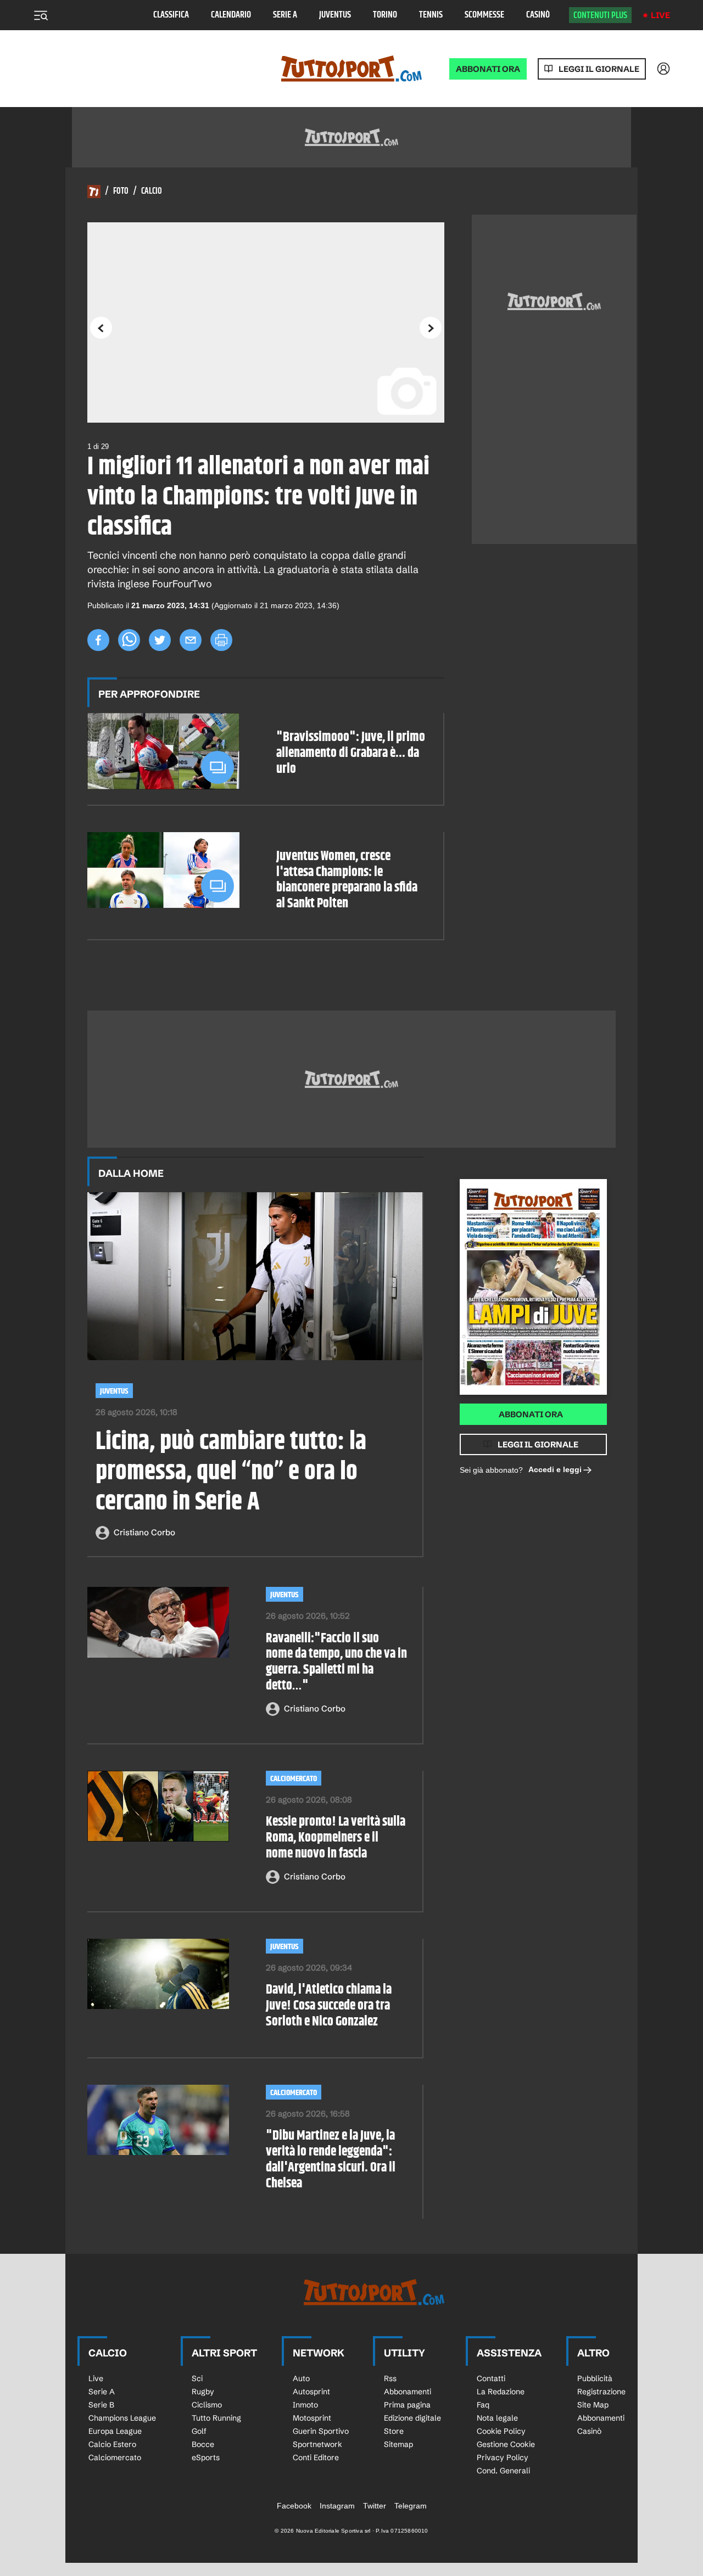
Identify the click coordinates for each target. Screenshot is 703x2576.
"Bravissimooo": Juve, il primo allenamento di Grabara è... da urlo (351, 753)
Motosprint (312, 2418)
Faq (483, 2405)
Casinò (538, 15)
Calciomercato (294, 1779)
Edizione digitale (412, 2418)
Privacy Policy (503, 2457)
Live (660, 15)
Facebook (294, 2506)
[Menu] (41, 15)
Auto (301, 2378)
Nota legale (497, 2418)
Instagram (337, 2506)
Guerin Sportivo (321, 2431)
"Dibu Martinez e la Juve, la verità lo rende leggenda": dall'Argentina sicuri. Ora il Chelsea (331, 2160)
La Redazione (501, 2392)
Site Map (593, 2405)
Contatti (491, 2378)
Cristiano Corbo (144, 1532)
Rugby (203, 2392)
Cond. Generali (503, 2471)
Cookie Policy (501, 2431)
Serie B (101, 2405)
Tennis (431, 15)
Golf (199, 2431)
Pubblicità (595, 2378)
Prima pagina (407, 2405)
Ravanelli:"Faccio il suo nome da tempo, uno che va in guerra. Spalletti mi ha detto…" (336, 1662)
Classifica (171, 15)
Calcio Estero (112, 2444)
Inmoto (305, 2405)
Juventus (335, 15)
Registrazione (601, 2392)
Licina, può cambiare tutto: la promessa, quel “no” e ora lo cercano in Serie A (231, 1473)
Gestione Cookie (506, 2444)
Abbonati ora (531, 1414)
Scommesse (484, 15)
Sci (197, 2378)
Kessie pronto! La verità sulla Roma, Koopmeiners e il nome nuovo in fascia (336, 1838)
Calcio (152, 192)
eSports (206, 2457)
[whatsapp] (129, 640)
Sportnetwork (317, 2444)
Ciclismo (207, 2405)
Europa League (115, 2431)
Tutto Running (216, 2418)
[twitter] (160, 640)
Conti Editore (316, 2457)
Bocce (203, 2444)
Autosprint (311, 2392)
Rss (390, 2378)
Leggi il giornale (599, 69)
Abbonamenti (408, 2392)
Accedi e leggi (555, 1469)
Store (394, 2431)
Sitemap (398, 2444)
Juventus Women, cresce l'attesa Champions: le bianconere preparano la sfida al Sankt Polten (347, 880)
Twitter (375, 2506)
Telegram (411, 2506)
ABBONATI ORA (488, 69)
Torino (385, 15)
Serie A (285, 15)
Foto (121, 192)
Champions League (122, 2418)
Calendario (231, 15)
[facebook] (98, 640)
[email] (191, 640)
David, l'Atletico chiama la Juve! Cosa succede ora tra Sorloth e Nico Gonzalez (329, 2006)
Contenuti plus (600, 15)
